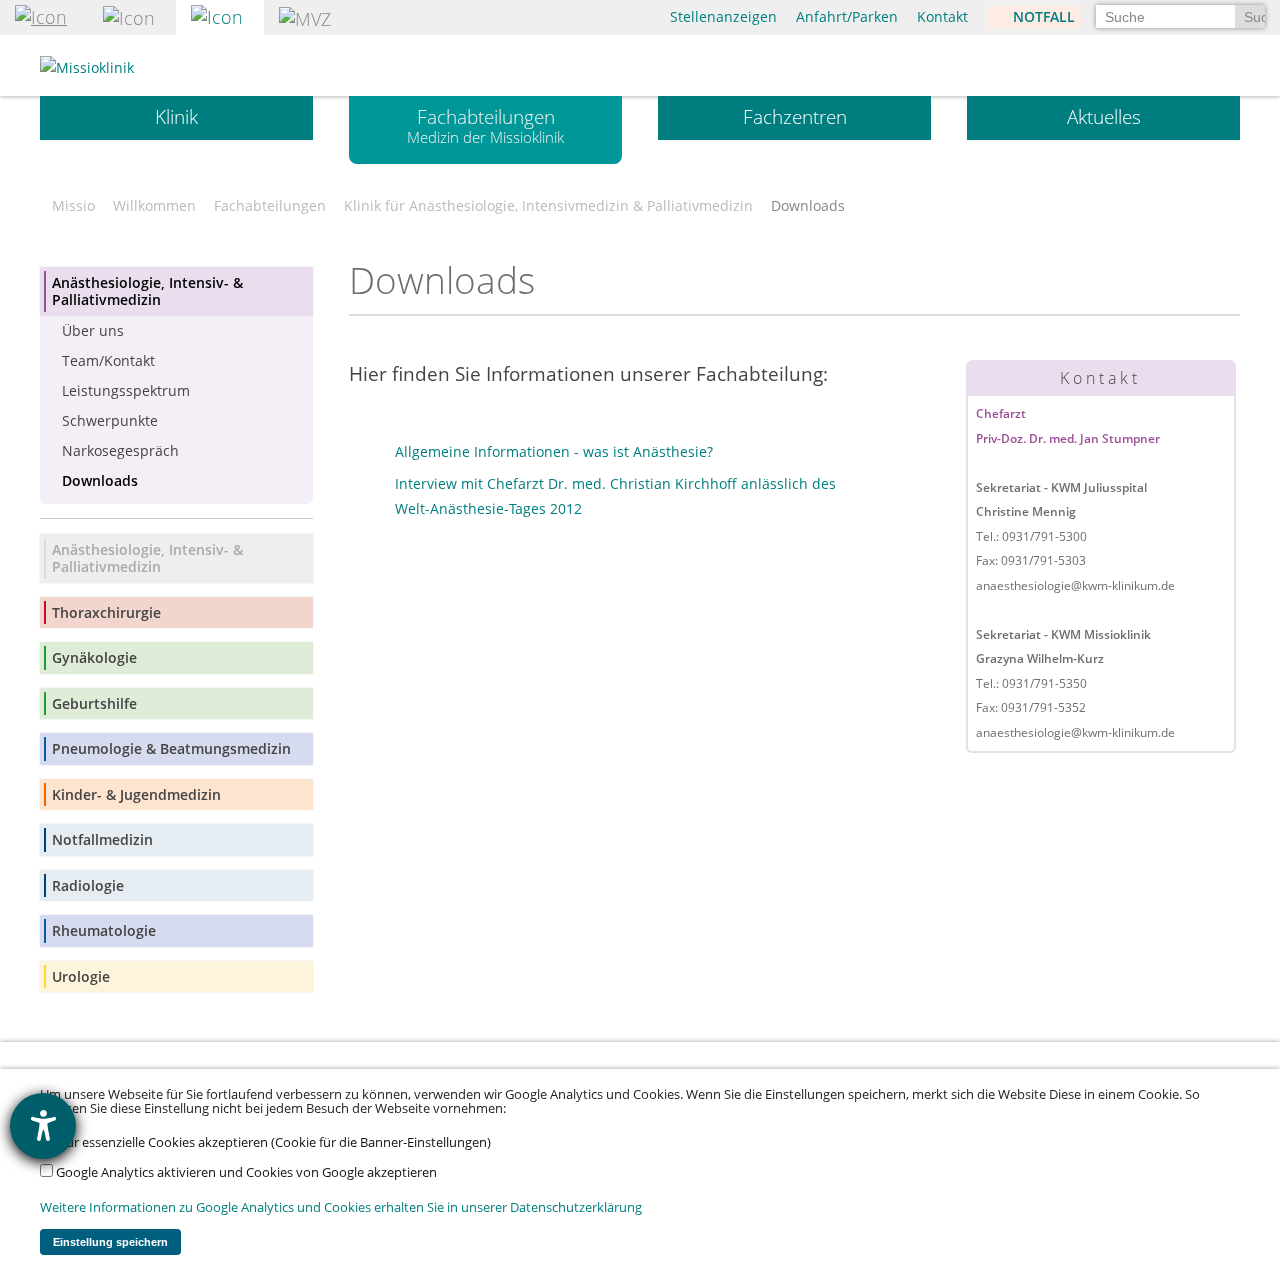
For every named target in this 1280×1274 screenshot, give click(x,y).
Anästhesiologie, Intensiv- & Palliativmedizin (147, 291)
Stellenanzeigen (723, 16)
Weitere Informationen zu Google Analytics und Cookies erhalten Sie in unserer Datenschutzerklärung (341, 1207)
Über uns (93, 330)
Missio (73, 206)
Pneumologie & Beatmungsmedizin (171, 748)
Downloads (100, 480)
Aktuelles (1104, 117)
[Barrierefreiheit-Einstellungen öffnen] (43, 1126)
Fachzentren (795, 117)
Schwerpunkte (110, 420)
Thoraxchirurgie (106, 612)
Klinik (176, 117)
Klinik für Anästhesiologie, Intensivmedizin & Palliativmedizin (548, 206)
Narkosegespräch (120, 450)
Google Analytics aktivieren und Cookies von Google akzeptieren (245, 1172)
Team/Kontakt (108, 360)
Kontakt (942, 16)
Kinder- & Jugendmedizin (136, 794)
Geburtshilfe (94, 703)
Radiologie (88, 885)
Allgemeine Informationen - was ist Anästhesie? (554, 451)
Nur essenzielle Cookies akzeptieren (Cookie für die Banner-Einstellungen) (272, 1142)
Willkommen (154, 206)
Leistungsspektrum (126, 390)
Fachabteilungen (485, 125)
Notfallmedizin (102, 839)
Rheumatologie (104, 930)
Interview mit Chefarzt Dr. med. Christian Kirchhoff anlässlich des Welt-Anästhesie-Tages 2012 (615, 496)
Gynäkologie (94, 657)
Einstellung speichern (110, 1242)
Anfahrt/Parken (847, 16)
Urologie (81, 976)
